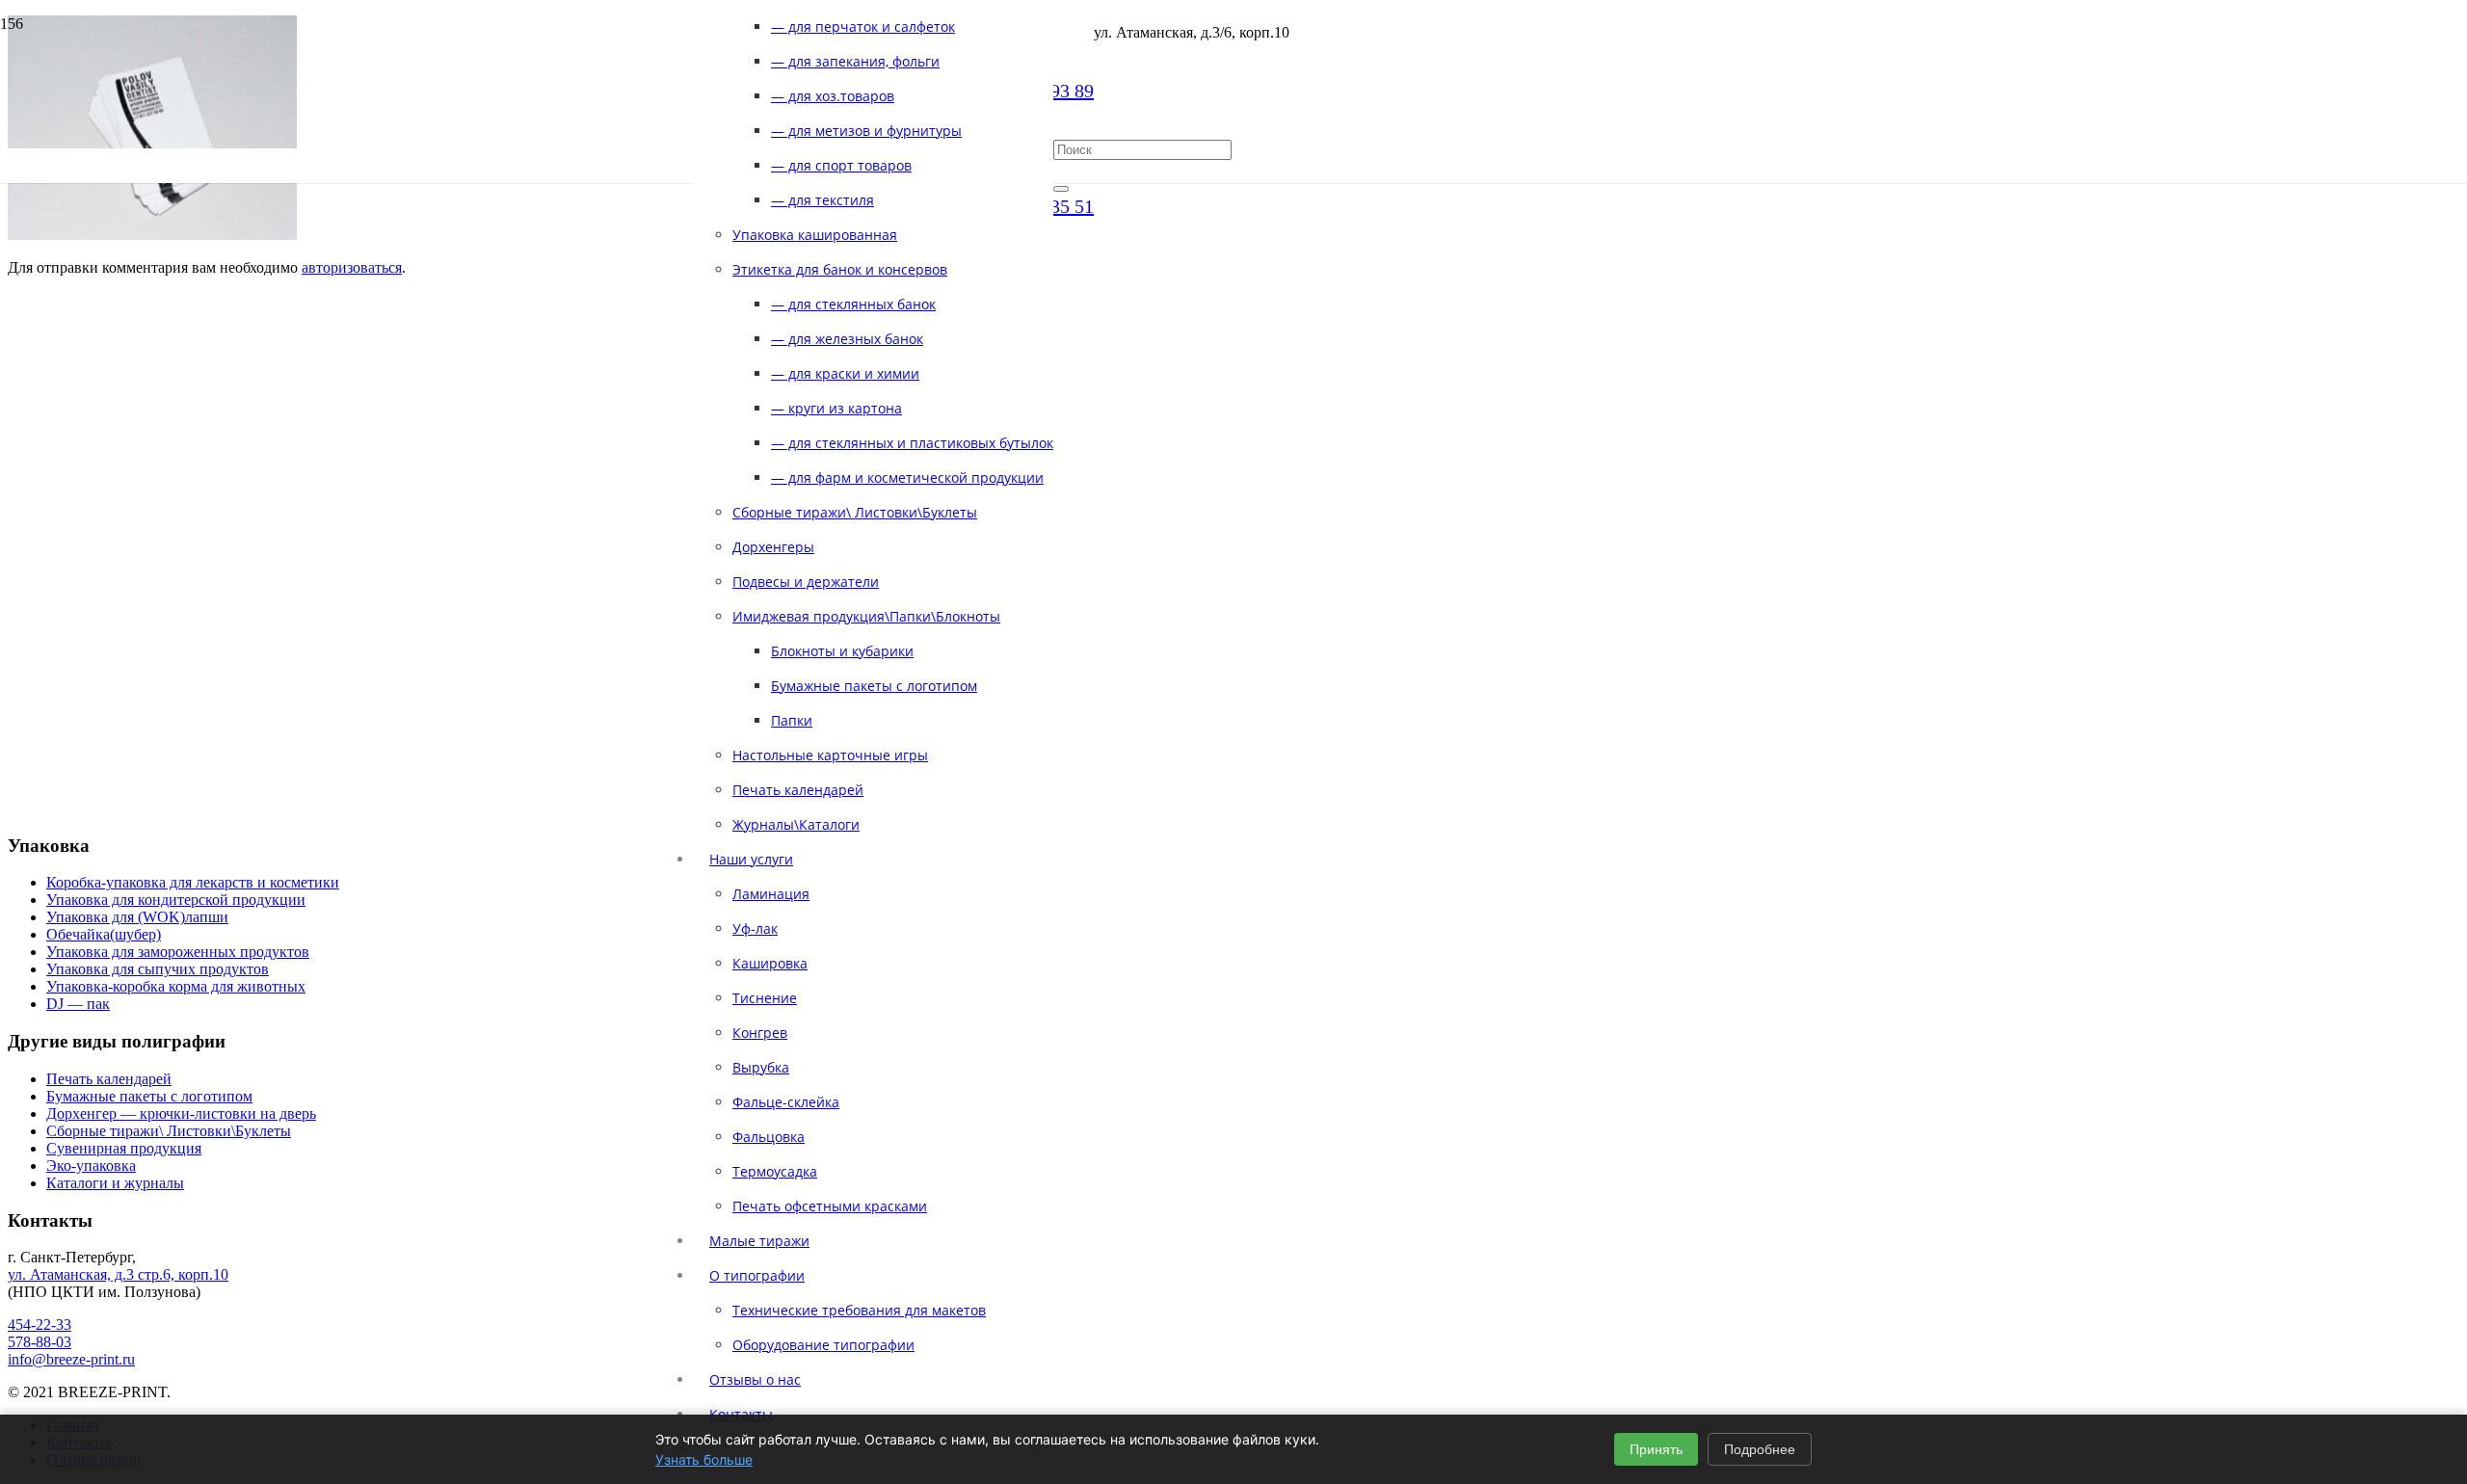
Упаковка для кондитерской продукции (176, 900)
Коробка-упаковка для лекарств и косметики (193, 882)
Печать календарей (109, 1079)
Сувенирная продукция (124, 1148)
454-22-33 (40, 1325)
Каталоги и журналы (115, 1183)
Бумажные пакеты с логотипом (149, 1096)
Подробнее (1760, 1449)
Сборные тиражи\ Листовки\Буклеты (169, 1131)
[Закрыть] (1061, 189)
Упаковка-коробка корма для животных (176, 986)
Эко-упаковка (91, 1166)
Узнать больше (704, 1459)
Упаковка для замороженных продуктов (178, 952)
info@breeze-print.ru (71, 1359)
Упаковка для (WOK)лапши (137, 917)
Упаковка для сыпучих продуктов (158, 969)
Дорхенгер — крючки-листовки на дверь (181, 1113)
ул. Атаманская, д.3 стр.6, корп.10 (118, 1274)
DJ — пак (78, 1004)
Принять (1656, 1449)
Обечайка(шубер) (104, 934)
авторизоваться (352, 267)
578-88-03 (40, 1342)
